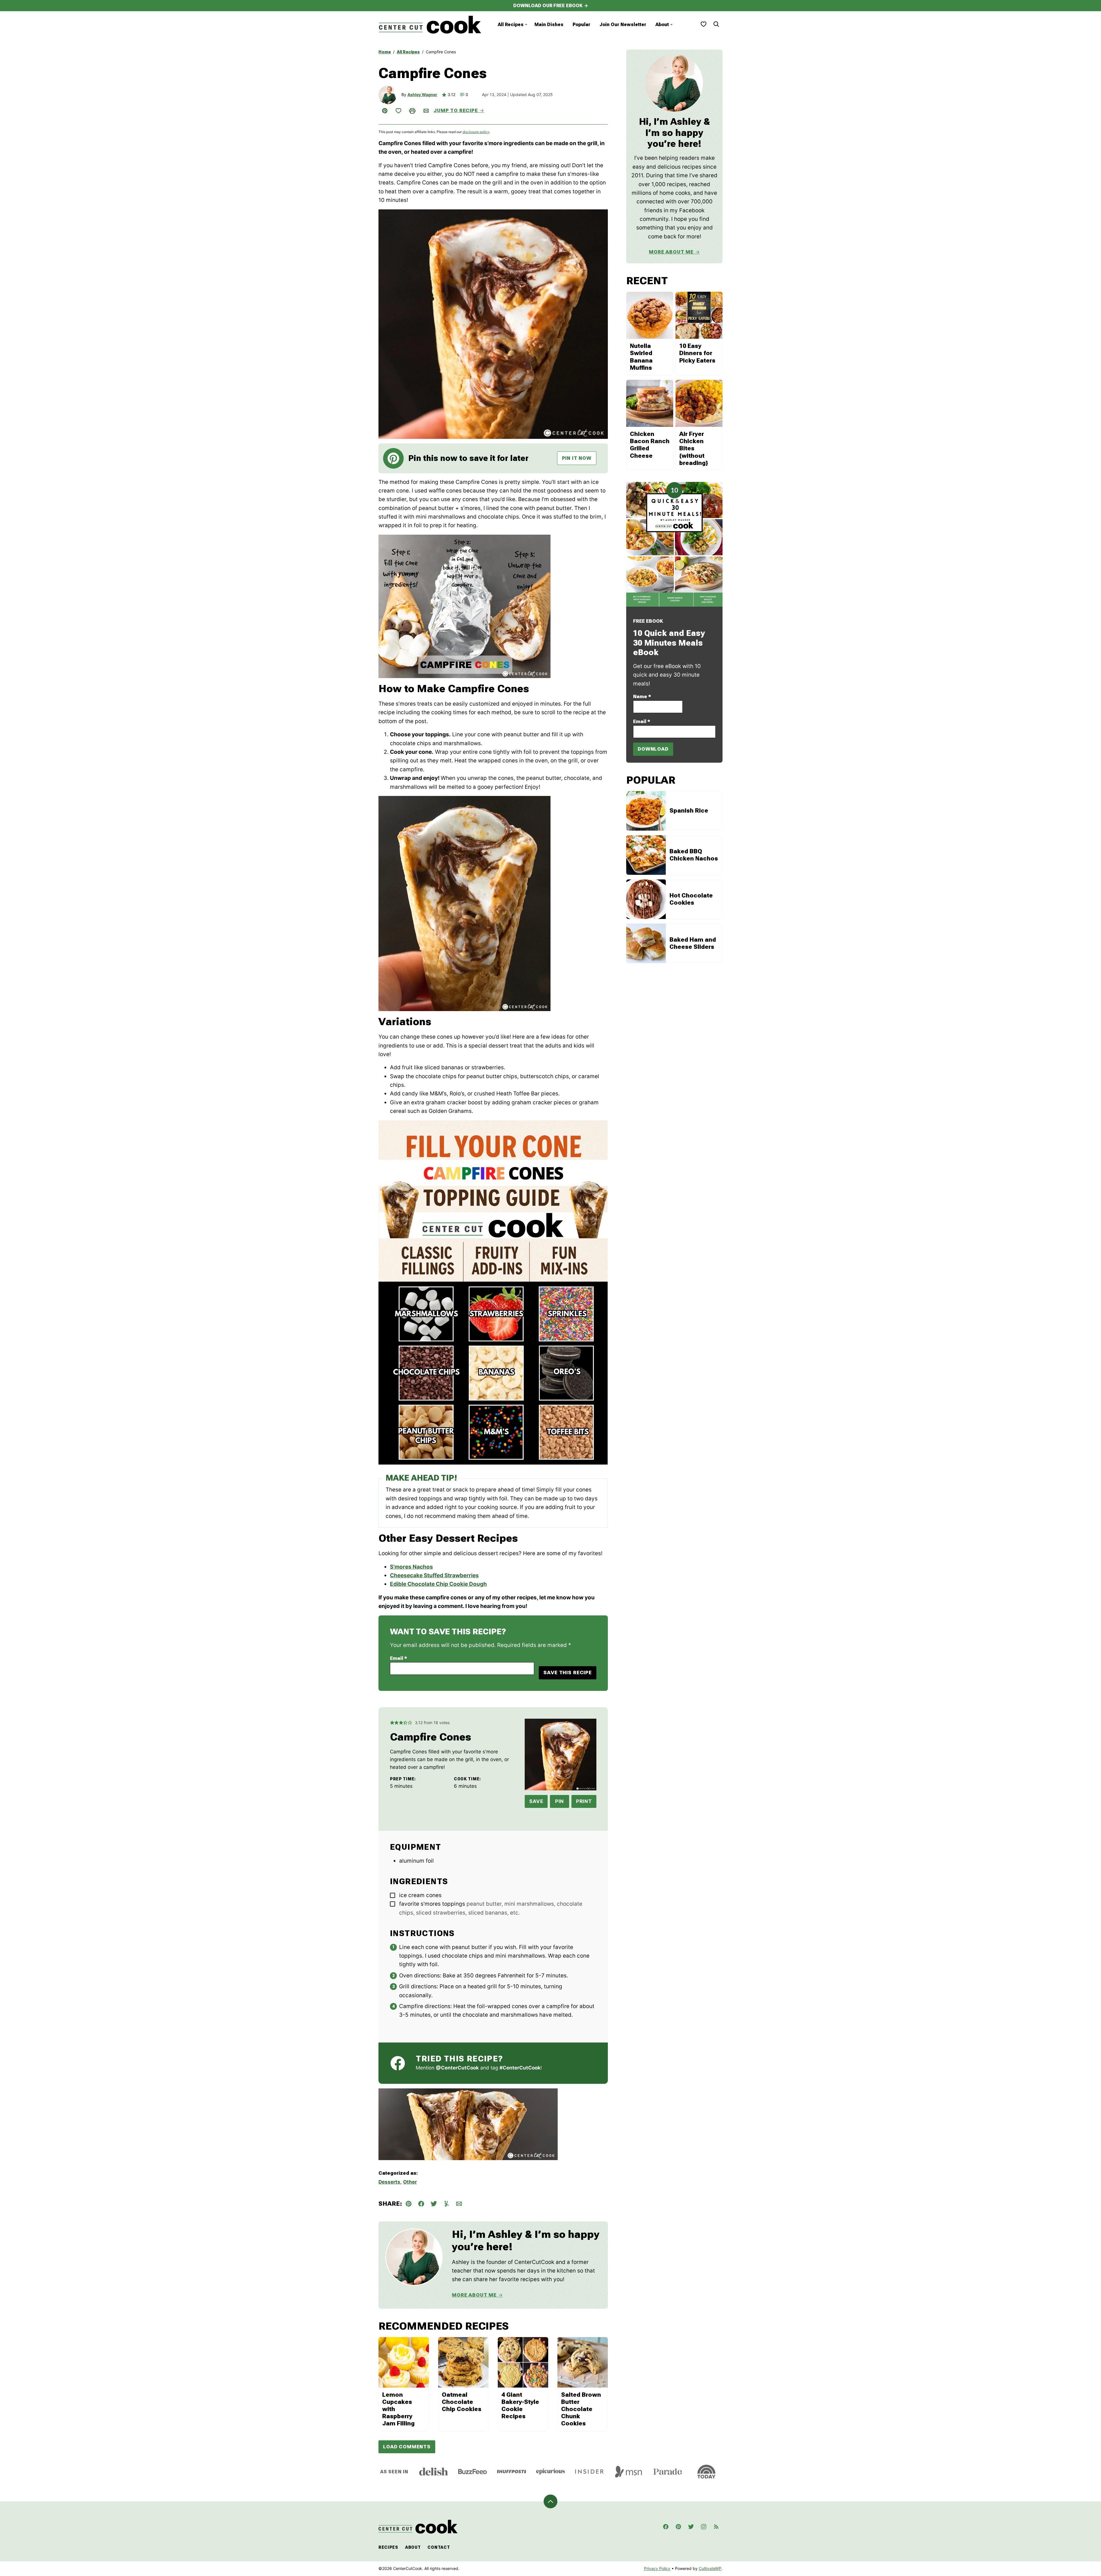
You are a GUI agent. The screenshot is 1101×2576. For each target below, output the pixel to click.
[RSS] (716, 2527)
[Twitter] (691, 2527)
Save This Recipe (568, 1672)
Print (584, 1801)
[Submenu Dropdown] (526, 25)
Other (410, 2182)
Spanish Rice (689, 811)
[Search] (716, 24)
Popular (581, 25)
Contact (439, 2547)
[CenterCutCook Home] (430, 25)
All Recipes (511, 25)
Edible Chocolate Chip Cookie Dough (438, 1584)
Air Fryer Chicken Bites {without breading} (694, 448)
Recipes (388, 2547)
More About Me (474, 2295)
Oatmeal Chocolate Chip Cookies (462, 2402)
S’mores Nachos (411, 1567)
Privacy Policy (657, 2568)
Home (385, 52)
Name (642, 696)
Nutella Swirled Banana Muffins (641, 357)
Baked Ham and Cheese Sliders (693, 943)
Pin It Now (577, 458)
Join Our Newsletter (623, 25)
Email (399, 1658)
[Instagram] (704, 2527)
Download (653, 749)
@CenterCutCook (457, 2068)
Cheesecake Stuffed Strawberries (434, 1575)
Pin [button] (560, 1801)
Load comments (407, 2447)
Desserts (389, 2182)
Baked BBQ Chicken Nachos (694, 855)
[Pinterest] (678, 2527)
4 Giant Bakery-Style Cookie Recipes (520, 2406)
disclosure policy (476, 132)
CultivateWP (710, 2568)
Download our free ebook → (551, 6)
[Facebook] (666, 2527)
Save (536, 1801)
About (662, 25)
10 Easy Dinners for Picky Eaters (697, 353)
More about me (671, 252)
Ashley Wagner (422, 95)
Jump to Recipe (456, 110)
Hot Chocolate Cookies (691, 899)
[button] (392, 1723)
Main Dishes (549, 25)
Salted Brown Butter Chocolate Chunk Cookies (581, 2409)
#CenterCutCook (520, 2068)
